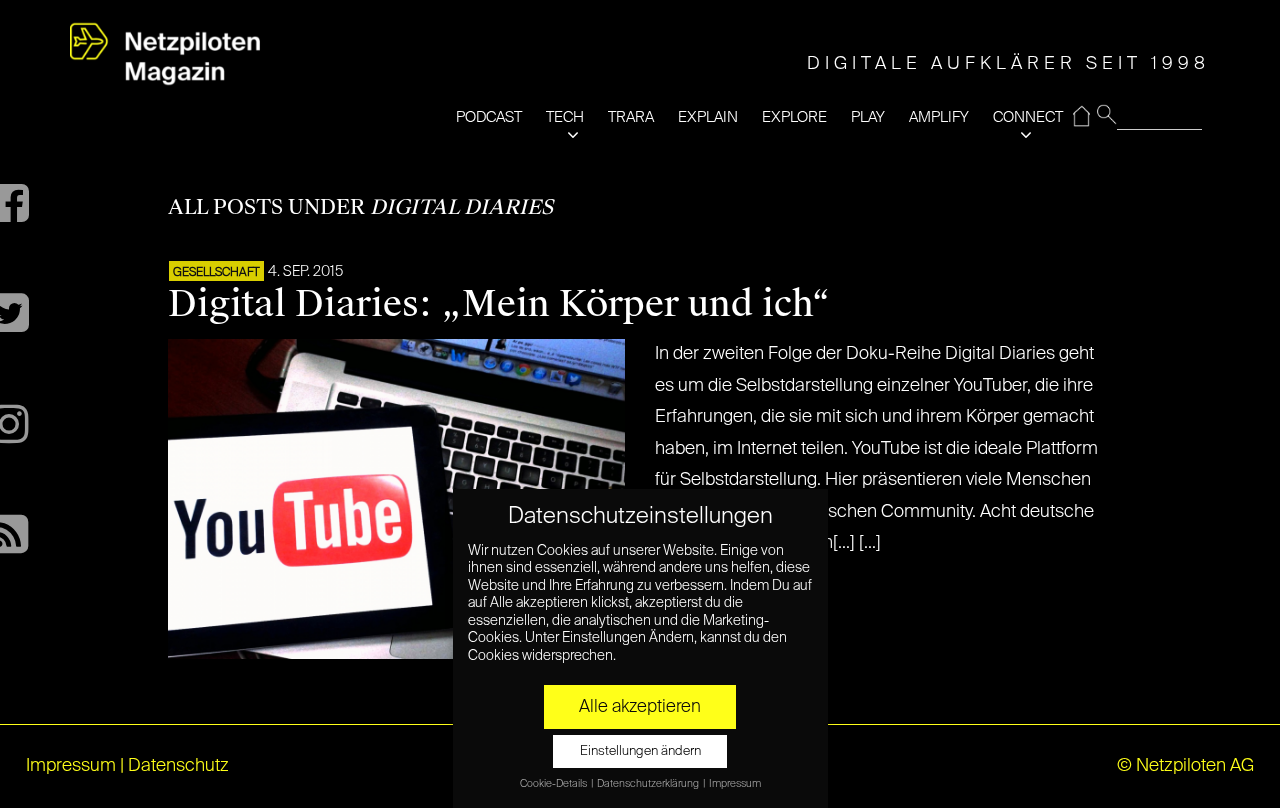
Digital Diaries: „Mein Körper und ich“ (499, 304)
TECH (565, 117)
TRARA (631, 117)
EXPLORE (794, 117)
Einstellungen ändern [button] (640, 751)
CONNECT (1028, 117)
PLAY (868, 117)
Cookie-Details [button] (554, 784)
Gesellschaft (216, 273)
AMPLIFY (939, 117)
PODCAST (489, 117)
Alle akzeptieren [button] (640, 707)
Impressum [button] (735, 784)
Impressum (71, 766)
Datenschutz (178, 766)
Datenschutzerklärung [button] (649, 784)
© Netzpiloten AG (1185, 766)
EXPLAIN (708, 117)
